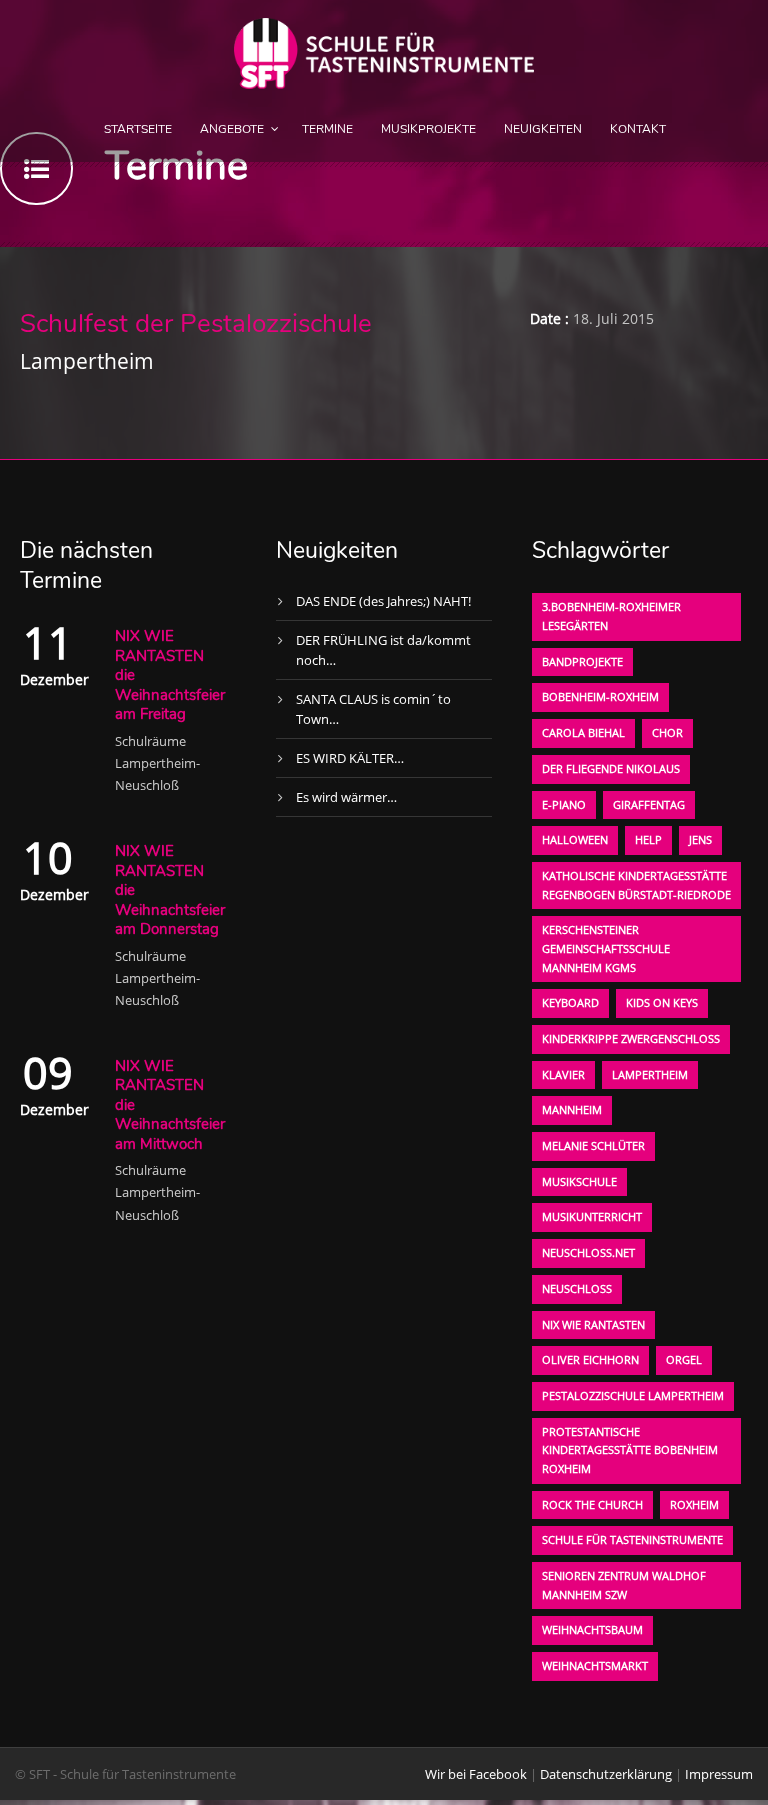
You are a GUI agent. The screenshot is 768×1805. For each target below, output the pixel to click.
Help (648, 839)
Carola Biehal (583, 732)
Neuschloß (577, 1288)
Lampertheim (650, 1074)
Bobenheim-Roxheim (600, 696)
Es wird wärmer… (346, 797)
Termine (327, 129)
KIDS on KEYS (662, 1002)
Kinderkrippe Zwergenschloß (631, 1038)
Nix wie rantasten (593, 1324)
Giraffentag (649, 804)
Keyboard (570, 1002)
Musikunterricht (592, 1216)
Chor (667, 732)
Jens (700, 839)
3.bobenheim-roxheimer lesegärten (611, 616)
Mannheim (572, 1109)
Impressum (719, 1774)
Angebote (232, 129)
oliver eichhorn (590, 1359)
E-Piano (564, 804)
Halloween (575, 839)
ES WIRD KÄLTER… (350, 758)
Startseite (138, 129)
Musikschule (579, 1181)
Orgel (684, 1359)
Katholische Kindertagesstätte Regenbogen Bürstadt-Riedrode (636, 885)
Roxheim (694, 1504)
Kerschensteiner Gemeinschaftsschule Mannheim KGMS (606, 948)
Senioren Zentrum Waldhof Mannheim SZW (624, 1585)
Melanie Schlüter (593, 1145)
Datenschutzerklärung (606, 1774)
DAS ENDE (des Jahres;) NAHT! (383, 601)
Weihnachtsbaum (592, 1629)
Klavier (563, 1074)
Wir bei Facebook (476, 1774)
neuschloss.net (588, 1252)
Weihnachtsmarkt (595, 1665)
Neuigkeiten (543, 129)
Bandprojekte (582, 661)
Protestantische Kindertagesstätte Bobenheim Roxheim (630, 1450)
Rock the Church (592, 1504)
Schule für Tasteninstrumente (632, 1539)
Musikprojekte (428, 129)
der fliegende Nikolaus (611, 768)
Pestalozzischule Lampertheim (633, 1395)
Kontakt (638, 129)
